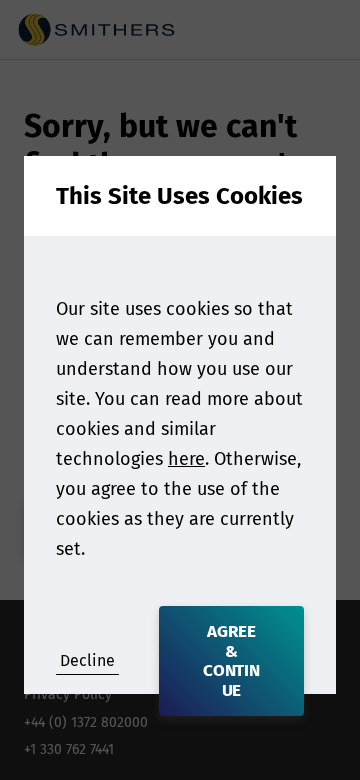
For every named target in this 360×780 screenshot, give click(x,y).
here (186, 459)
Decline (87, 660)
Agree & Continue (232, 661)
